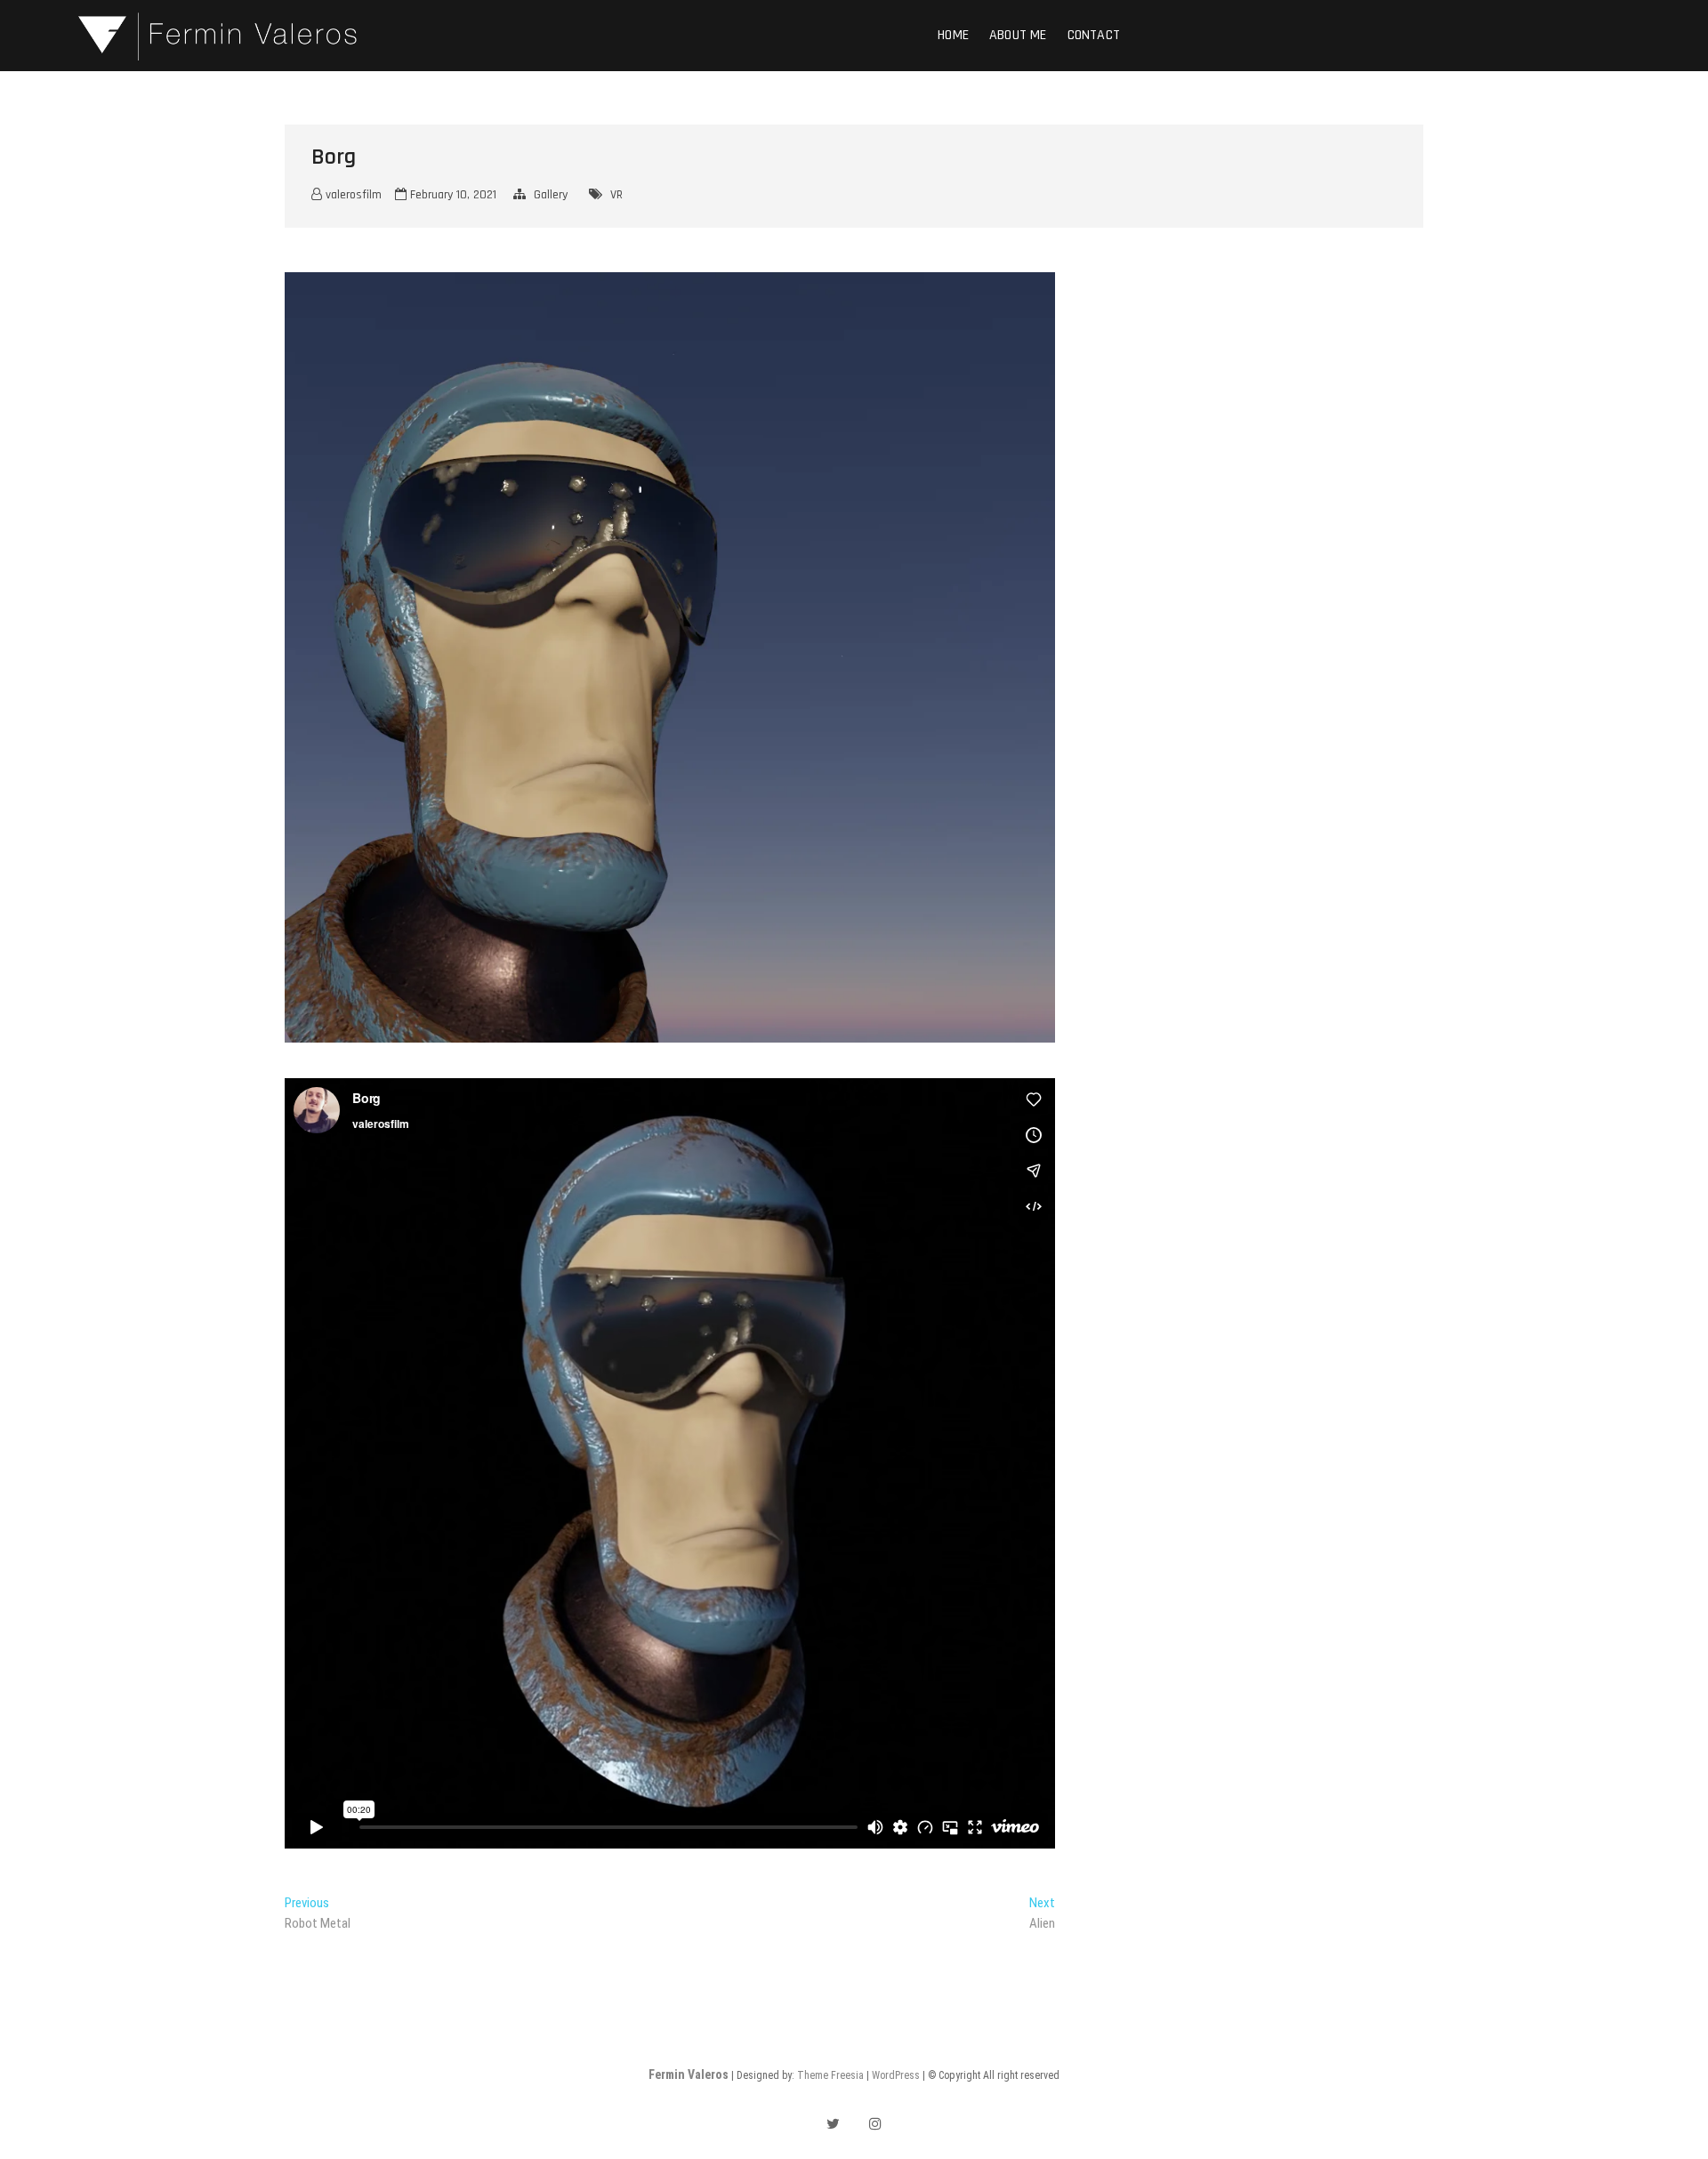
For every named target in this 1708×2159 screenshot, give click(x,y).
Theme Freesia (830, 2075)
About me (1018, 35)
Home (953, 35)
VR (616, 195)
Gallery (551, 195)
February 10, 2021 (451, 195)
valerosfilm (352, 195)
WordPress (896, 2075)
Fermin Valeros (689, 2074)
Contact (1094, 35)
